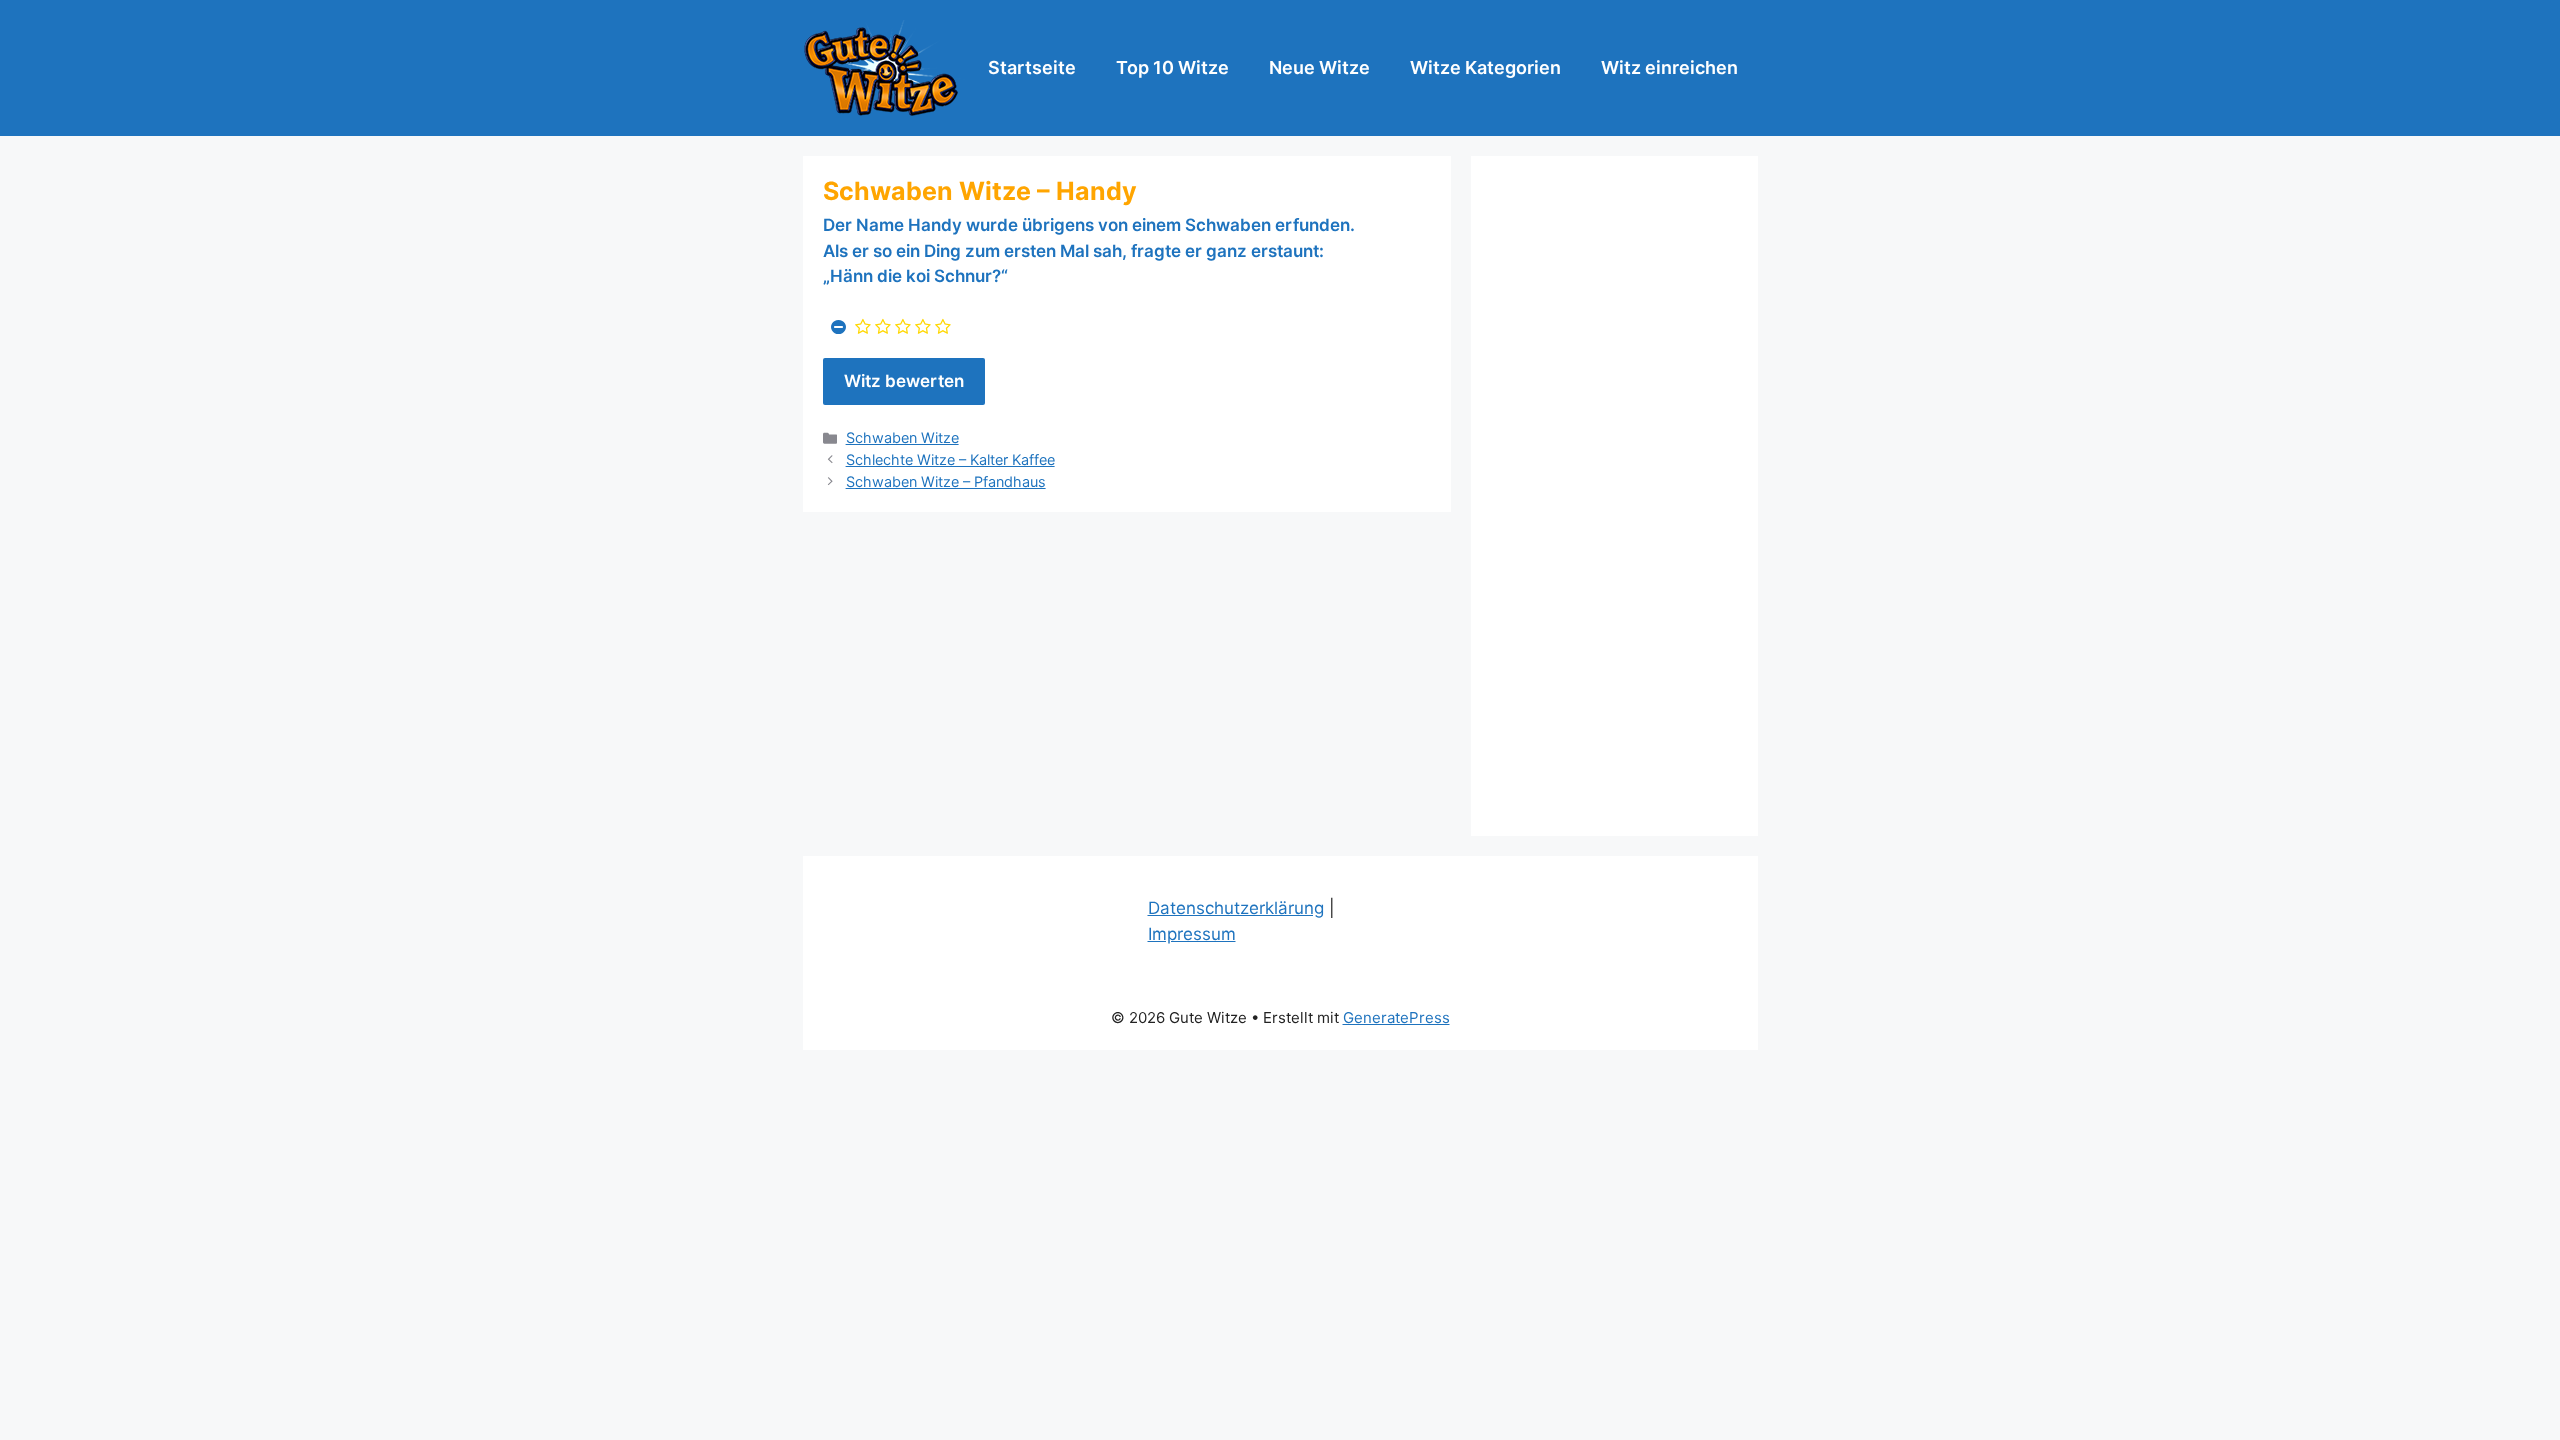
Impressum (1192, 934)
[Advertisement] (1614, 496)
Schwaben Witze (902, 437)
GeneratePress (1396, 1017)
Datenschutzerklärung (1236, 908)
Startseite (1032, 67)
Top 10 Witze (1172, 67)
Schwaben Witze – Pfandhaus (946, 481)
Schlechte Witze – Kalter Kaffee (950, 459)
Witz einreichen (1669, 67)
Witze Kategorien (1485, 67)
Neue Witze (1319, 67)
